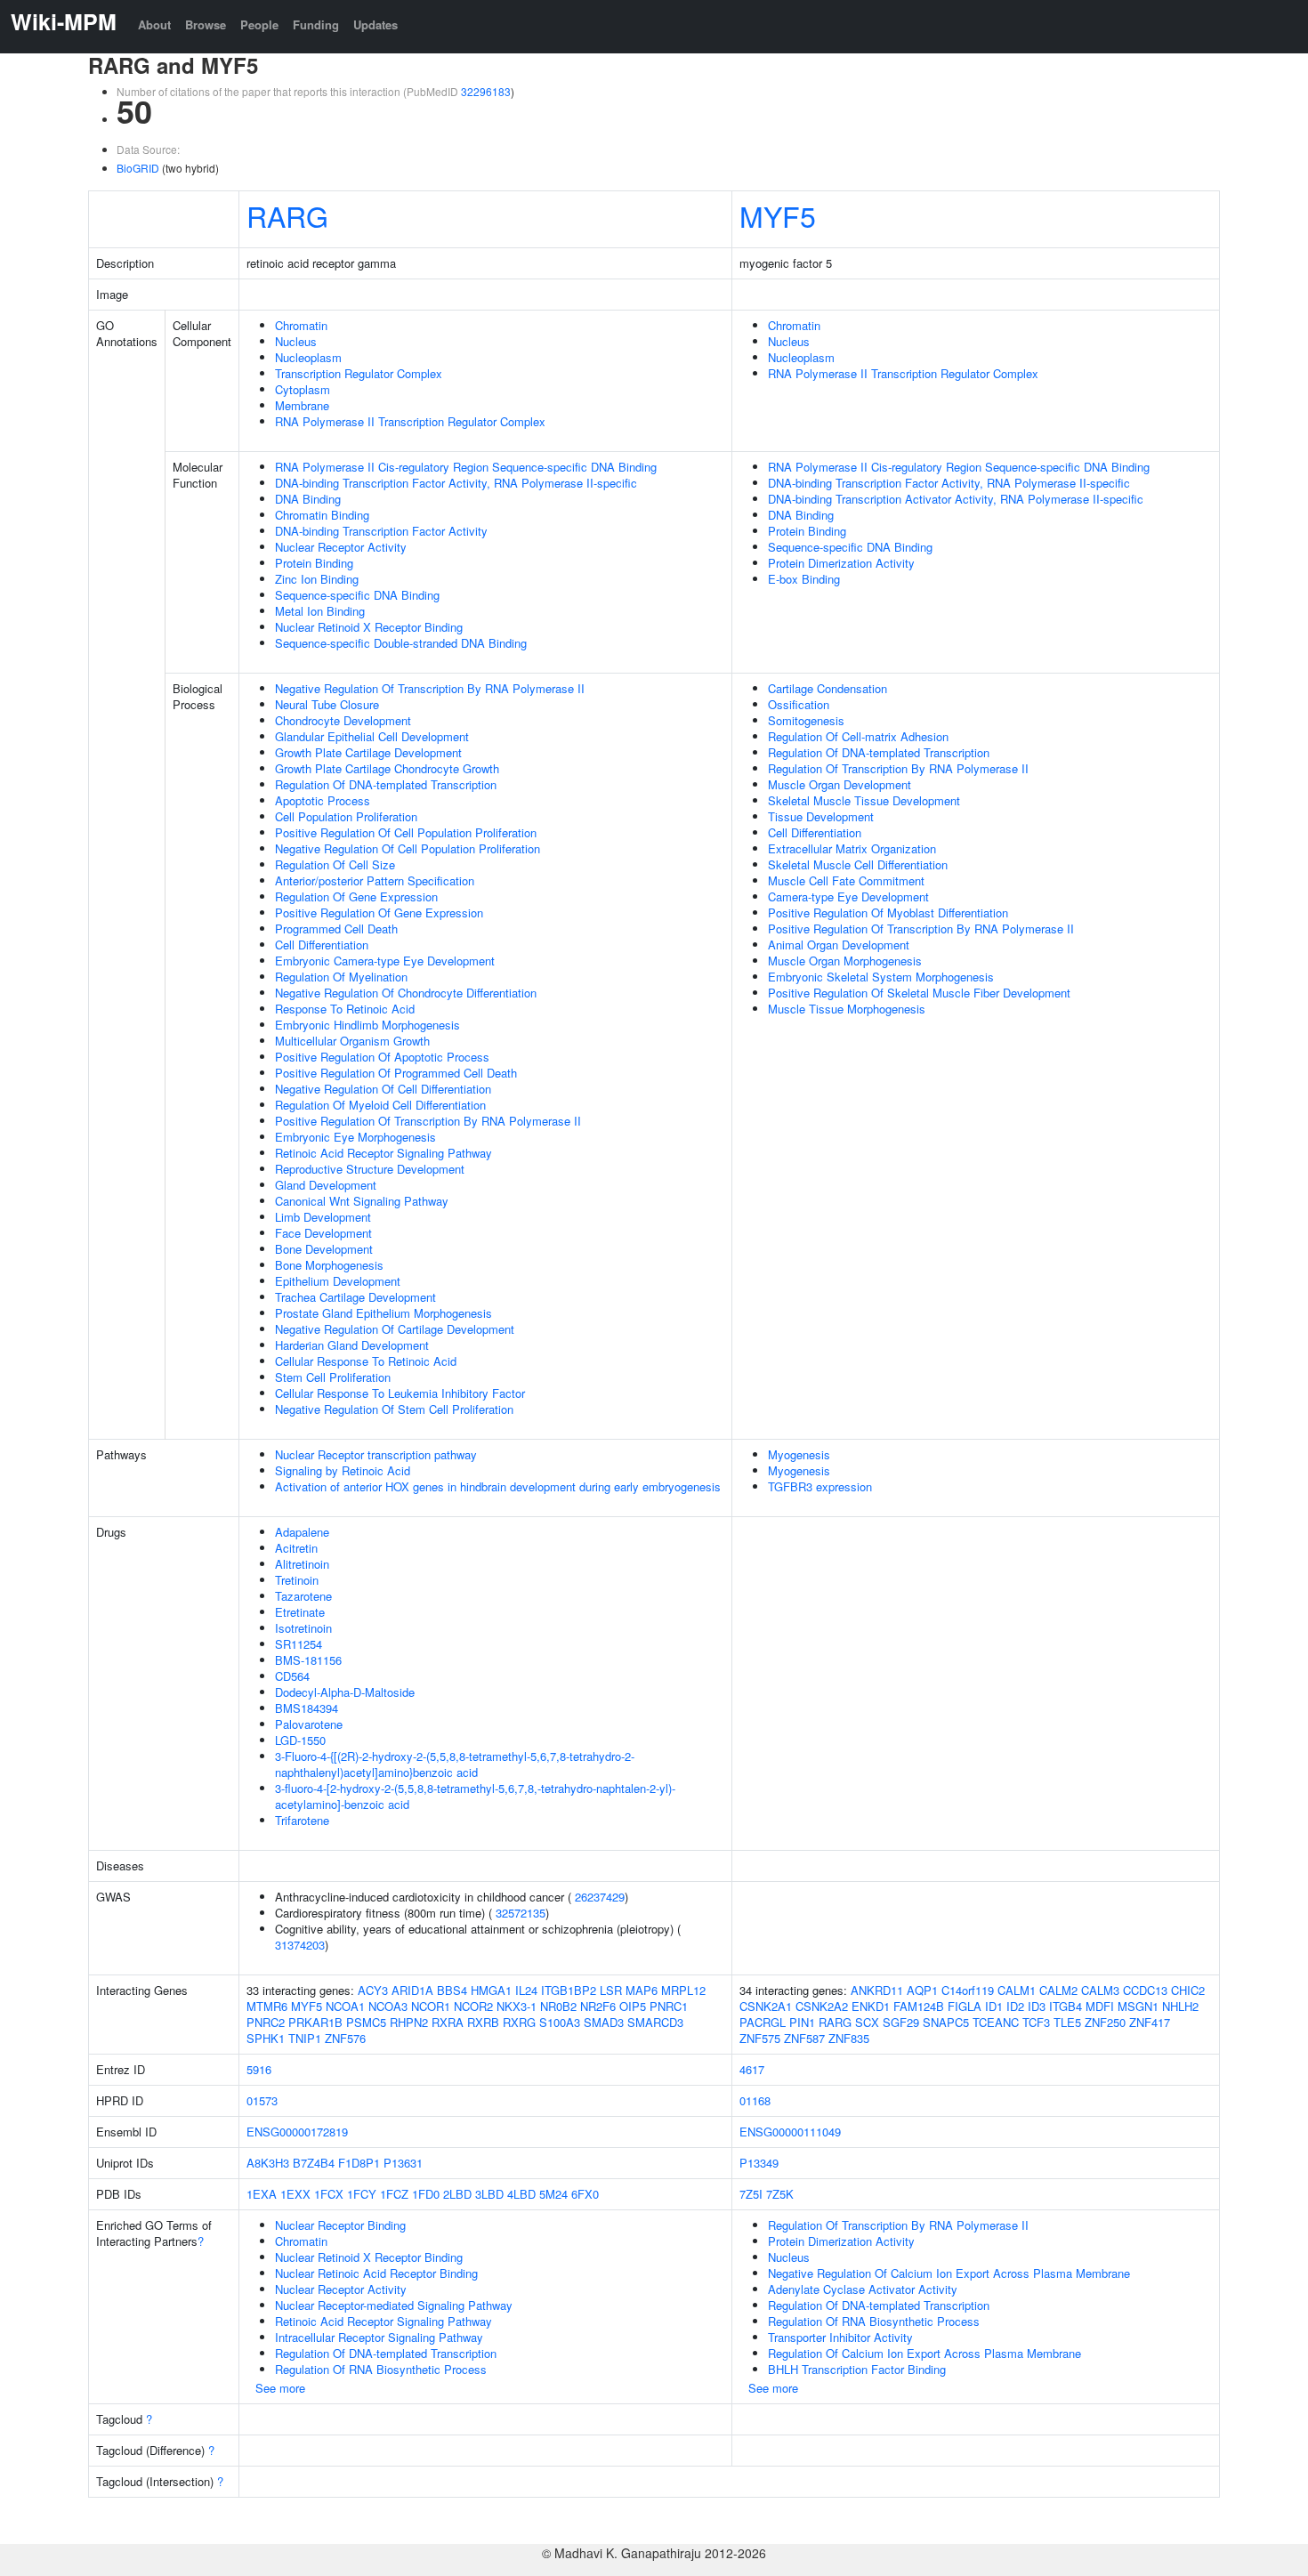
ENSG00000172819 (297, 2132)
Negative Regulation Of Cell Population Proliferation (408, 848)
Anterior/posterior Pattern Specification (375, 880)
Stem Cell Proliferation (333, 1377)
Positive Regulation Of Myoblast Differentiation (888, 913)
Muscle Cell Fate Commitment (846, 880)
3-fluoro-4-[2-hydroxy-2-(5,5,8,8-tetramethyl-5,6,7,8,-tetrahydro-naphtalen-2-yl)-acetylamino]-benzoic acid (475, 1796)
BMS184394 (307, 1708)
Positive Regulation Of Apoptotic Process (382, 1057)
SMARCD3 (655, 2022)
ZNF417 (1150, 2022)
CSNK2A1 (766, 2006)
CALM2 (1058, 1990)
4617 (752, 2069)
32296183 (486, 91)
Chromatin (301, 325)
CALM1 (1017, 1990)
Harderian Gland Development (352, 1345)
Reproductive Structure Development (370, 1169)
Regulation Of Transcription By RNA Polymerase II (898, 768)
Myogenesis (799, 1454)
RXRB (483, 2022)
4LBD (521, 2194)
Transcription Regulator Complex (359, 373)
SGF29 (901, 2022)
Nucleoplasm (308, 357)
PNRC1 (669, 2006)
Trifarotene (302, 1820)
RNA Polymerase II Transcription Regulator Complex (410, 421)
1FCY (362, 2194)
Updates (375, 24)
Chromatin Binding (322, 515)
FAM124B (919, 2006)
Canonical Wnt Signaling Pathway (362, 1201)
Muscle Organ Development (840, 784)
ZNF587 (804, 2038)
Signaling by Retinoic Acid (343, 1470)
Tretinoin (297, 1580)
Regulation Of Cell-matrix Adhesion (858, 736)
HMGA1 (491, 1990)
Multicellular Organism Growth (352, 1041)
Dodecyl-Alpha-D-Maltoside (345, 1692)
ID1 (994, 2006)
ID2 (1015, 2006)
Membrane (302, 405)
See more (280, 2388)
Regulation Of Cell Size (335, 864)
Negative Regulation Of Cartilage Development (395, 1329)
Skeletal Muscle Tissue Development (864, 800)
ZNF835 (849, 2038)
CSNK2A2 (822, 2006)
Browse (206, 24)
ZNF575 (760, 2038)
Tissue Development (821, 816)
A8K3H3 (268, 2163)
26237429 (600, 1897)
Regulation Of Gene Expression (356, 896)
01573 (262, 2100)
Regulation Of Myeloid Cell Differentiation (380, 1105)
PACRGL (763, 2022)
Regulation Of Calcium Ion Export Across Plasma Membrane (924, 2353)
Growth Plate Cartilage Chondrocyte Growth (387, 768)
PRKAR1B (315, 2022)
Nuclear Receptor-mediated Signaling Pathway (394, 2305)
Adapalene (302, 1532)
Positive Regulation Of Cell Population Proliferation (406, 832)
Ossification (799, 704)
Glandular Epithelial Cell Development (372, 736)
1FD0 (426, 2194)
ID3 (1037, 2006)
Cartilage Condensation (828, 688)
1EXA (262, 2194)
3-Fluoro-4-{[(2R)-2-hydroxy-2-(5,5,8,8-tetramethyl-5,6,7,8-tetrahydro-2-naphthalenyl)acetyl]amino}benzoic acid (455, 1764)
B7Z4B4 (314, 2163)
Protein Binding (314, 563)
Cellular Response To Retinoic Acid (366, 1361)
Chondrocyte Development (343, 720)
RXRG (519, 2022)
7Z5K (780, 2194)
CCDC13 (1145, 1990)
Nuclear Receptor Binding (340, 2225)
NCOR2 (473, 2006)
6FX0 (585, 2194)
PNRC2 (266, 2022)
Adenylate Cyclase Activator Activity (863, 2289)
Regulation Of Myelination (341, 977)
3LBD (489, 2194)
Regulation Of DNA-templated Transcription (386, 784)
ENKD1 (871, 2006)
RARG (287, 215)
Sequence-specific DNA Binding (357, 595)
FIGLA (965, 2006)
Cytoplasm (303, 389)
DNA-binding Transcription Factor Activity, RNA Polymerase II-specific (456, 483)
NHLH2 (1180, 2006)
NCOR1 (431, 2006)
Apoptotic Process (323, 800)
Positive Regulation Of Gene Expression (379, 913)
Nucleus (296, 341)
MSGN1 (1138, 2006)
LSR (611, 1990)
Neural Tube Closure (327, 704)
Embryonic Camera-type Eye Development (385, 961)
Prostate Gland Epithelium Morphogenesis (384, 1313)
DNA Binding (308, 499)
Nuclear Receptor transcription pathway (376, 1454)
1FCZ (394, 2194)
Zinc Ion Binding (317, 579)
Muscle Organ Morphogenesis (845, 961)
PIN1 (802, 2022)
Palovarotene (309, 1724)
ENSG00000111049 (790, 2132)
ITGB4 (1066, 2006)
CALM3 (1100, 1990)
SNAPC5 (946, 2022)
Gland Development (326, 1185)
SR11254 (299, 1644)
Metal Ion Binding (320, 611)
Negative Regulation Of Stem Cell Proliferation (394, 1409)
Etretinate (300, 1612)
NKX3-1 (517, 2006)
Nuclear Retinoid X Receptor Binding (369, 627)
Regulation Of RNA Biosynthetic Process (381, 2369)
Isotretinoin (303, 1628)
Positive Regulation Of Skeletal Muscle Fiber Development (919, 993)
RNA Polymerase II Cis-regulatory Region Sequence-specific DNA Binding (466, 467)
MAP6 (642, 1990)
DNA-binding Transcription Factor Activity (381, 531)
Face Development (323, 1233)
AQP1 (922, 1990)
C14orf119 (968, 1990)
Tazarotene (303, 1596)
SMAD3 (604, 2022)
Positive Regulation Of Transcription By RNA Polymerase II (428, 1121)
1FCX (329, 2194)
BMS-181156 (308, 1660)
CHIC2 (1188, 1990)
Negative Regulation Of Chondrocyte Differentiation (406, 993)
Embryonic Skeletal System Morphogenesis (881, 977)
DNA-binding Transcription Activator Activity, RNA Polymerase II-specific (956, 499)
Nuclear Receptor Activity (341, 547)
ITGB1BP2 (569, 1990)
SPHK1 (266, 2038)
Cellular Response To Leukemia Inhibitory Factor (400, 1393)
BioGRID (138, 168)
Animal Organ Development (839, 945)
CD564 (292, 1676)
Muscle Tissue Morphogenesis (847, 1009)
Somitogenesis (806, 720)
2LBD (457, 2194)
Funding (316, 24)
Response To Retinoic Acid (345, 1009)
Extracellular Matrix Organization (852, 848)
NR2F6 (598, 2006)
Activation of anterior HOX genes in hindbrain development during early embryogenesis (498, 1486)
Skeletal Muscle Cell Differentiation (858, 864)
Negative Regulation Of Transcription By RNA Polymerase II (430, 688)
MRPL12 (683, 1990)
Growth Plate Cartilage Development (368, 752)
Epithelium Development (338, 1281)
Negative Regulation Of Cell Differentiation (383, 1089)
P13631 (403, 2163)
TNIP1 (305, 2038)
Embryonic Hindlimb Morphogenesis (367, 1025)
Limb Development (323, 1217)
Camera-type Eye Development (848, 896)
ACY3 (373, 1990)
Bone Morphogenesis (329, 1265)
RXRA (448, 2022)
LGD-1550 (300, 1740)
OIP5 (633, 2006)
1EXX (295, 2194)
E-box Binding (804, 579)
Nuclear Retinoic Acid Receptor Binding (376, 2273)
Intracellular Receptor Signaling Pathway (379, 2337)
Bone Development (324, 1249)
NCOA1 (345, 2006)
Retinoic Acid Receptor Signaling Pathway (384, 1153)
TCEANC (996, 2022)
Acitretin (296, 1548)
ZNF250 (1105, 2022)
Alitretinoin (302, 1564)
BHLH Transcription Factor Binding (857, 2369)
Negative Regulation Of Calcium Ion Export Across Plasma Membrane (949, 2273)
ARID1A (412, 1990)
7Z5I (751, 2194)
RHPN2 (409, 2022)
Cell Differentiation (322, 945)
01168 (755, 2100)
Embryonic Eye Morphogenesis (355, 1137)
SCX (867, 2022)
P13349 (759, 2163)
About (154, 24)
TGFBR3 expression (820, 1486)
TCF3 (1036, 2022)
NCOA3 (388, 2006)
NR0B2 (558, 2006)
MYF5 (778, 215)
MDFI (1100, 2006)
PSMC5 (366, 2022)
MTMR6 (267, 2006)
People (259, 24)
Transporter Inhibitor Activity (840, 2337)
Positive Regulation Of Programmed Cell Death (396, 1073)
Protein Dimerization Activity (841, 563)
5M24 (553, 2194)
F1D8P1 (359, 2163)
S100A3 (560, 2022)
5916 (259, 2069)
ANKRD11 (877, 1990)
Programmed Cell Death (336, 929)
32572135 (521, 1913)
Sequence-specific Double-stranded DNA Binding (401, 643)
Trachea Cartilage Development (355, 1297)
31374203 (300, 1945)
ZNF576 (345, 2038)
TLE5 (1067, 2022)
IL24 (526, 1990)
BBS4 (452, 1990)
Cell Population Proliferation (346, 816)
